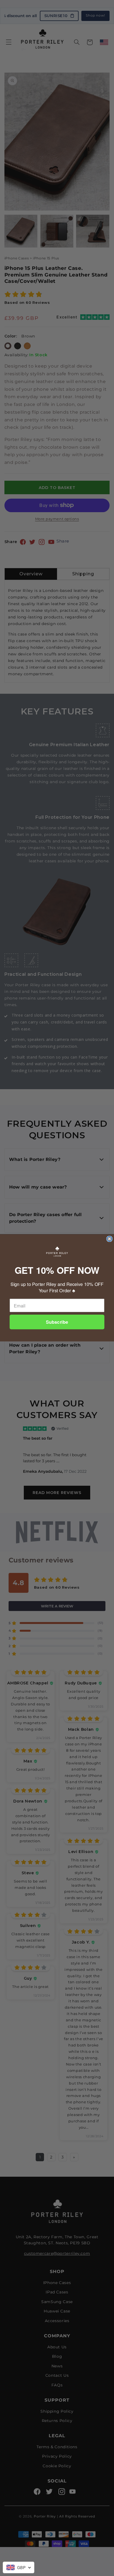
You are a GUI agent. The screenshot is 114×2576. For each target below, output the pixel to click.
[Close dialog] (109, 1239)
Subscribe (57, 1322)
